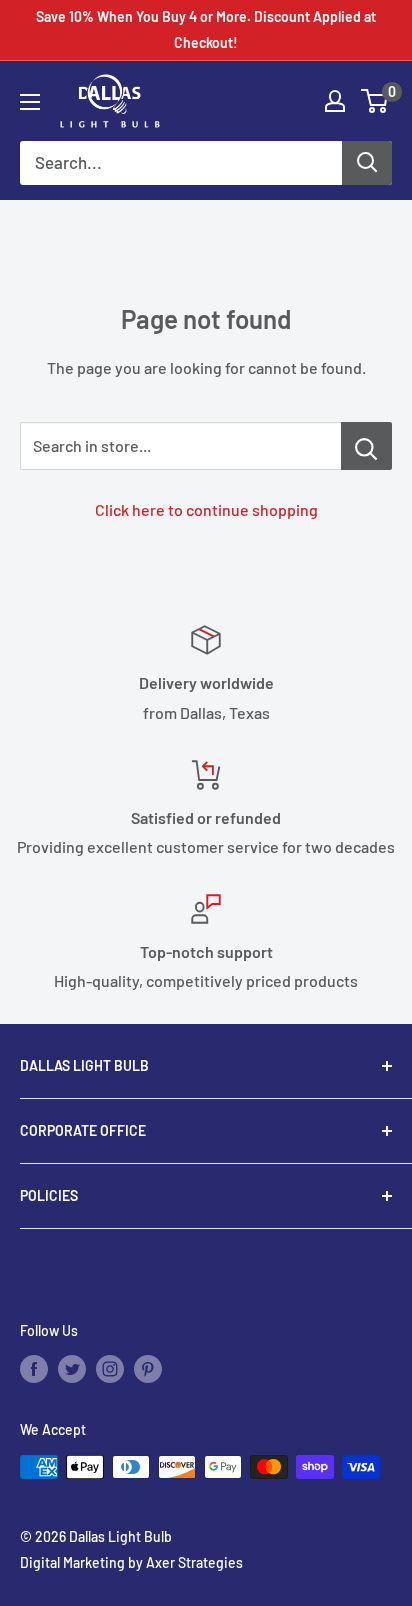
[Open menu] (30, 102)
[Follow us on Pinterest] (148, 1369)
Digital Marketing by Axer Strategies (131, 1562)
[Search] (367, 163)
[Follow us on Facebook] (34, 1369)
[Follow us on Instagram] (110, 1369)
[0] (375, 101)
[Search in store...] (366, 446)
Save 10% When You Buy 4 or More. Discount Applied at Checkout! (206, 29)
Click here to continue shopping (206, 509)
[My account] (335, 101)
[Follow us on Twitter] (72, 1369)
